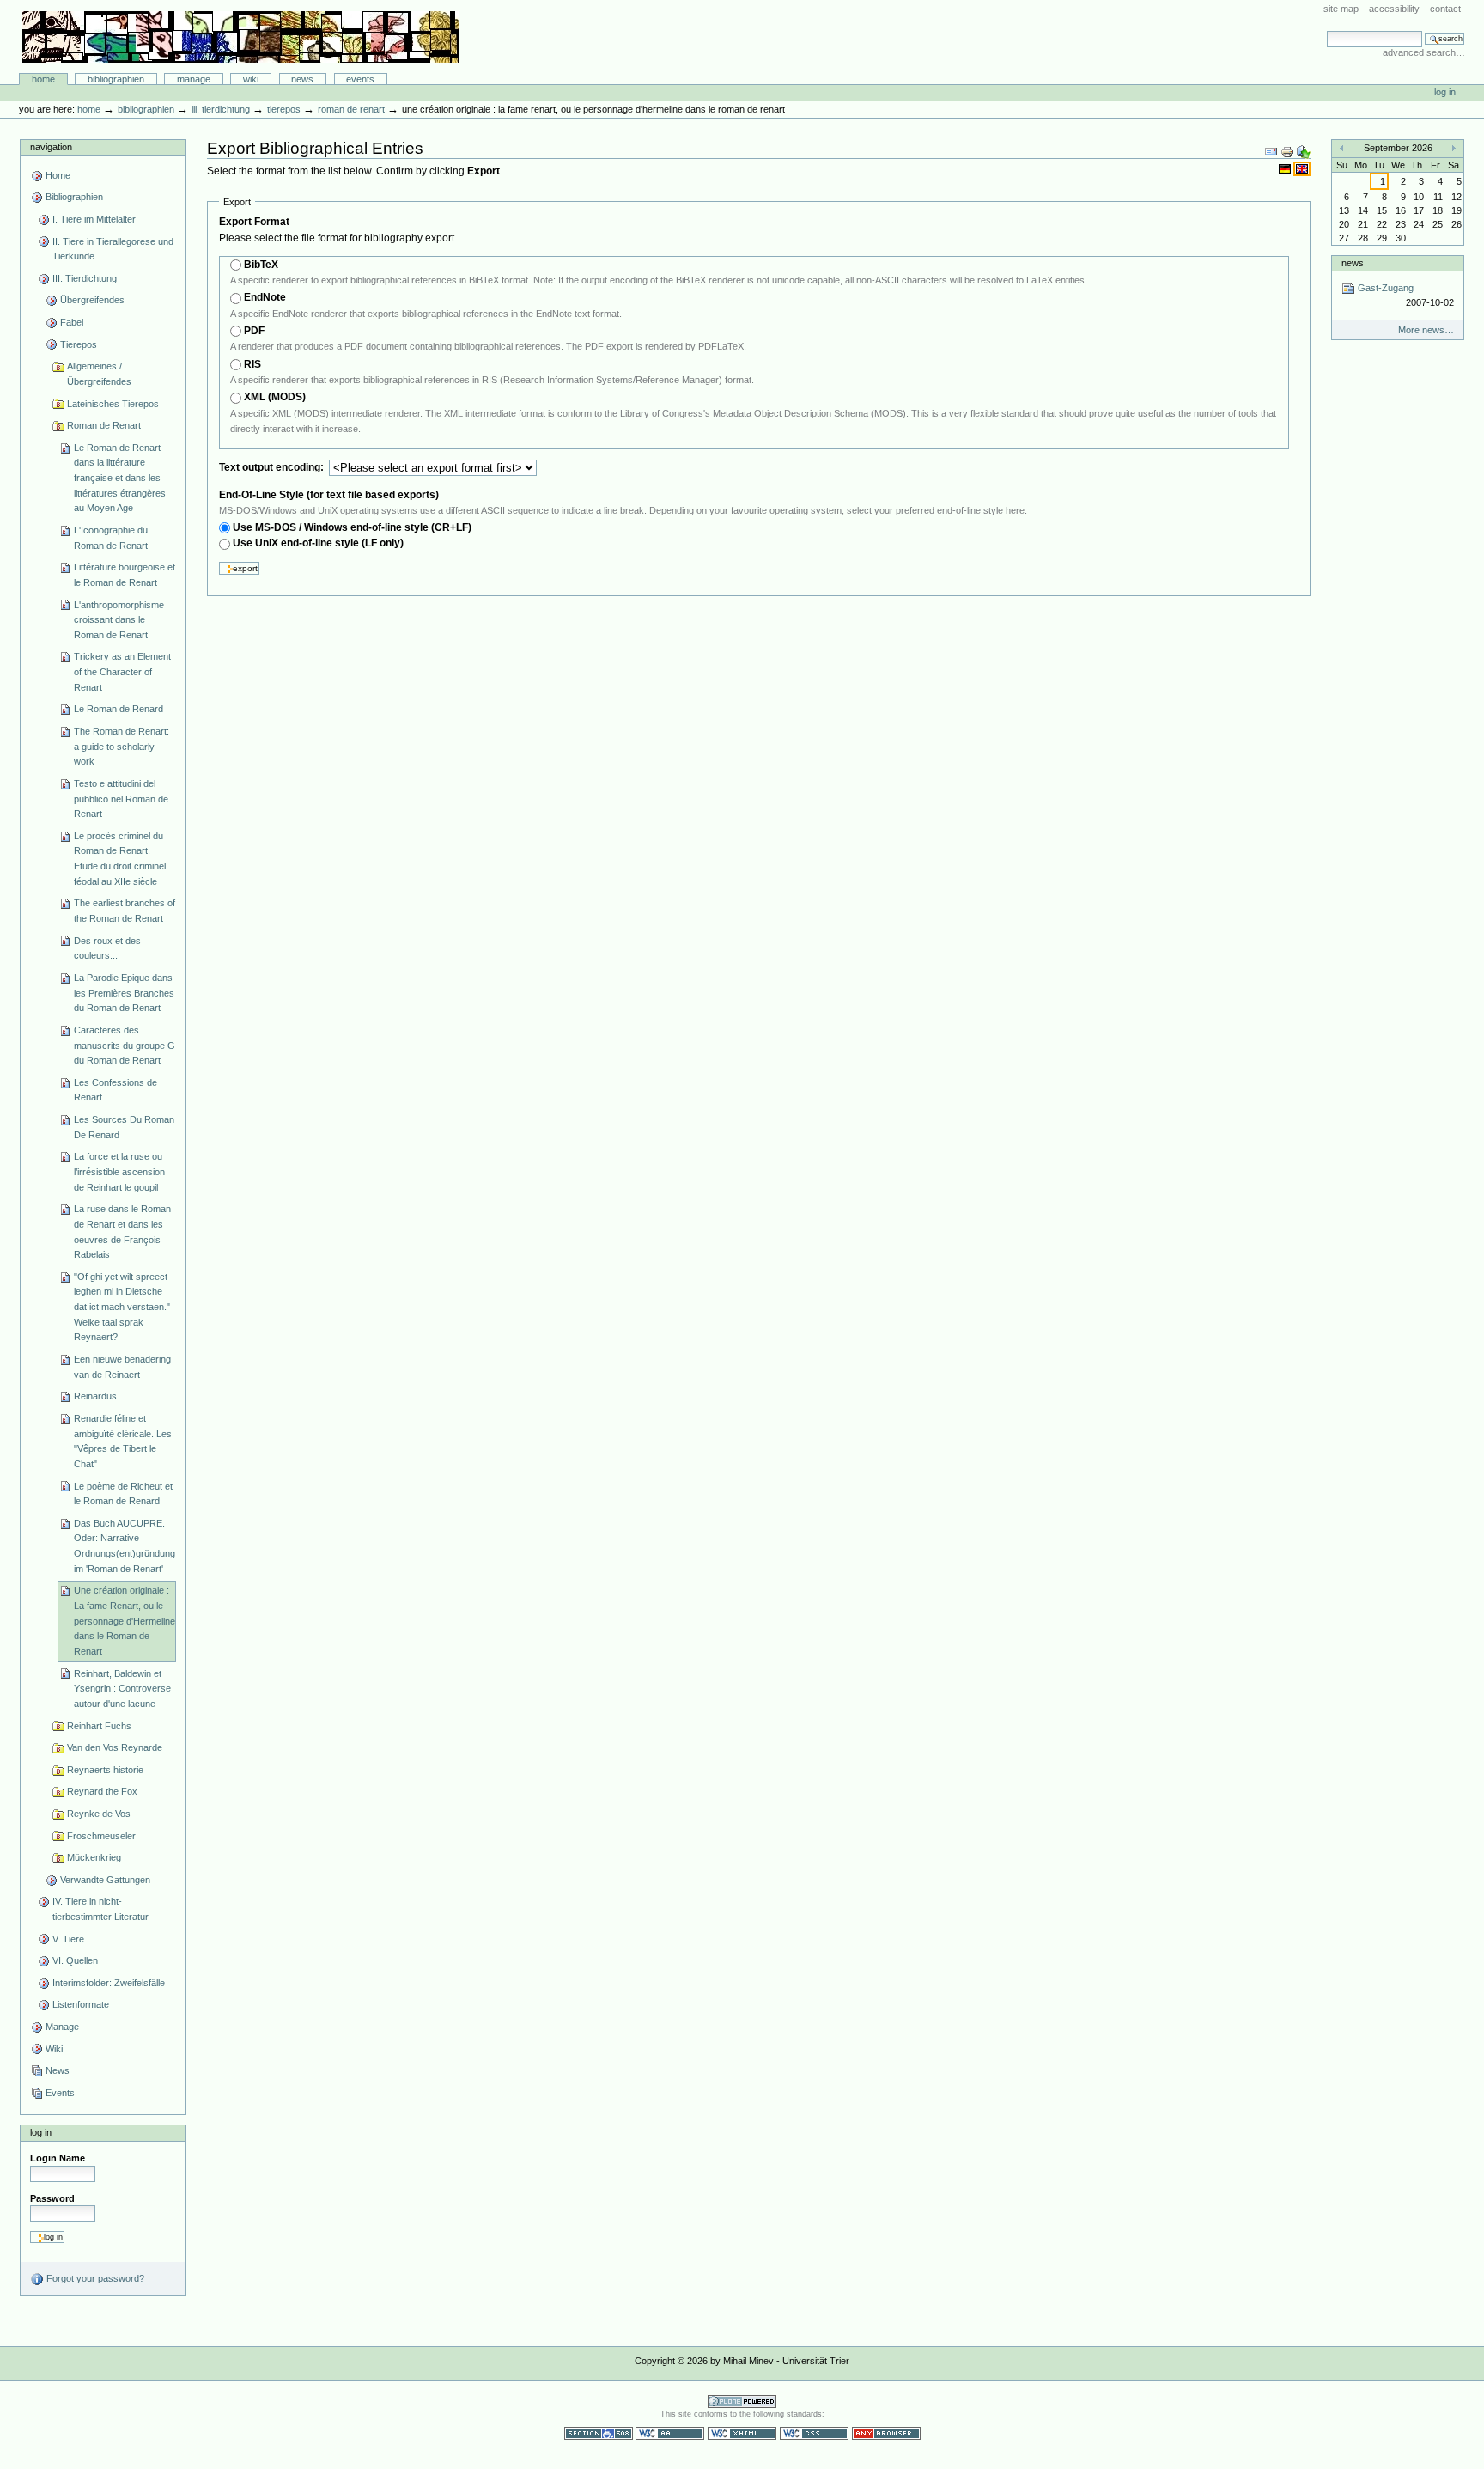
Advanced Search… (1424, 52)
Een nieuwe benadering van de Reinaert (122, 1367)
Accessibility (1394, 9)
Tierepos (284, 109)
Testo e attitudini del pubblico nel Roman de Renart (121, 799)
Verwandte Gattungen (105, 1880)
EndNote (265, 297)
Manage (194, 79)
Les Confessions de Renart (116, 1090)
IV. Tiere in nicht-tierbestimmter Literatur (100, 1909)
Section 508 (599, 2433)
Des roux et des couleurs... (107, 948)
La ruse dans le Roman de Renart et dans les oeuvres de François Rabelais (122, 1231)
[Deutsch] (1286, 168)
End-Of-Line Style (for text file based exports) (329, 495)
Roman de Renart (351, 109)
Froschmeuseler (101, 1836)
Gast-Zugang (1404, 295)
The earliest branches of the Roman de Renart (125, 911)
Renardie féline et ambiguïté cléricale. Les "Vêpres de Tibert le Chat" (123, 1441)
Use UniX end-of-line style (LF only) (318, 543)
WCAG (670, 2433)
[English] (1302, 168)
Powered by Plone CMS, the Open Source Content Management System (742, 2402)
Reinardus (95, 1396)
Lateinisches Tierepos (113, 404)
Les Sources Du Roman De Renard (124, 1127)
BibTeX (261, 265)
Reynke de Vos (99, 1814)
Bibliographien (116, 79)
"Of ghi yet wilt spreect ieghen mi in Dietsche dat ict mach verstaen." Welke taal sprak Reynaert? (122, 1307)
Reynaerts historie (105, 1770)
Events (360, 79)
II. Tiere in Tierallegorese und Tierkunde (113, 249)
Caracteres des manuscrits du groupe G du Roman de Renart (125, 1045)
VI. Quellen (75, 1960)
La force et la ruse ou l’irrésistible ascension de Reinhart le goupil (119, 1171)
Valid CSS (814, 2433)
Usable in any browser (886, 2433)
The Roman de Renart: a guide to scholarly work (122, 746)
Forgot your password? (94, 2278)
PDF (254, 331)
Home (43, 79)
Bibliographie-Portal (241, 37)
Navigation (51, 147)
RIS (252, 364)
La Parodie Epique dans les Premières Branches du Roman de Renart (124, 993)
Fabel (72, 322)
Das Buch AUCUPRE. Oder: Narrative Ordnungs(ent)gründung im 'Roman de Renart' (125, 1546)
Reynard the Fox (102, 1791)
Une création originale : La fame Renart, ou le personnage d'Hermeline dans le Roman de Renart (125, 1621)
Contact (1445, 9)
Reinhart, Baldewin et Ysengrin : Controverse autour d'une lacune (122, 1689)
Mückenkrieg (94, 1857)
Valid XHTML (742, 2433)
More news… (1426, 330)
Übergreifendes (92, 300)
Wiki (251, 79)
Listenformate (81, 2004)
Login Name (58, 2158)
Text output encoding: (273, 467)
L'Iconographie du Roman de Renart (111, 538)
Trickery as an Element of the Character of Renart (122, 671)
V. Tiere (68, 1939)
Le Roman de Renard (119, 709)
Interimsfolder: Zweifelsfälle (109, 1983)
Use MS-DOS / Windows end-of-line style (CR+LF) (352, 527)
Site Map (1341, 9)
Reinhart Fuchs (99, 1726)
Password (52, 2198)
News (302, 79)
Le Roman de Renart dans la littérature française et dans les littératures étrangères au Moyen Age (120, 478)
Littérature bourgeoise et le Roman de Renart (125, 575)
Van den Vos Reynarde (115, 1747)
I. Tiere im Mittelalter (94, 219)
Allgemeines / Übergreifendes (99, 374)
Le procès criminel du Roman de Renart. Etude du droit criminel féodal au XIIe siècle (120, 859)
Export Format (254, 222)
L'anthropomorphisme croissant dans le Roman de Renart (119, 620)
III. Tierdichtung (221, 109)
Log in (1445, 92)
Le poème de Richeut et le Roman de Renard (123, 1494)
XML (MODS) (275, 397)
